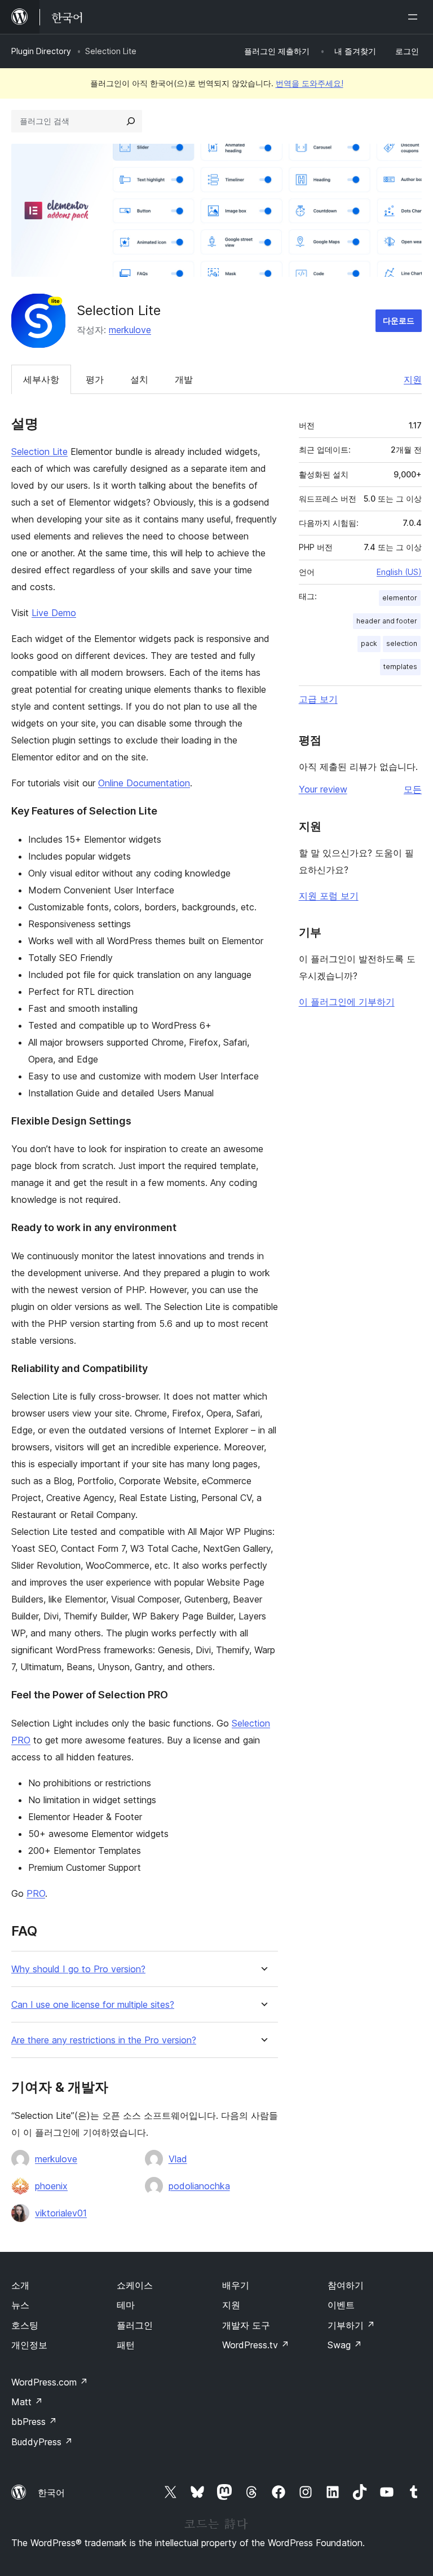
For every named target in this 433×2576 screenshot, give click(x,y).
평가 (95, 379)
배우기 (236, 2285)
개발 (184, 379)
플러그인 (135, 2325)
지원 (413, 379)
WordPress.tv (256, 2345)
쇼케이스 (135, 2285)
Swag (345, 2345)
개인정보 (29, 2345)
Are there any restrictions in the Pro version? (104, 2040)
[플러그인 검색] (131, 121)
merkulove (130, 330)
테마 (126, 2305)
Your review (323, 789)
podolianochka (199, 2186)
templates (400, 667)
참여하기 (346, 2285)
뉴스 (20, 2305)
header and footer (387, 621)
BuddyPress (42, 2442)
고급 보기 (318, 699)
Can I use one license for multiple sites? (93, 2005)
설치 (139, 379)
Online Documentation (144, 783)
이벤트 (341, 2305)
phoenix (51, 2186)
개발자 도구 (246, 2325)
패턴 (126, 2345)
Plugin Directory (41, 51)
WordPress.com (50, 2382)
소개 (20, 2285)
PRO (36, 1893)
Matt (27, 2402)
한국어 (51, 2493)
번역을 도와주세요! (310, 83)
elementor (400, 598)
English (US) (399, 572)
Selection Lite (39, 452)
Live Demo (54, 613)
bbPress (34, 2422)
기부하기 (351, 2325)
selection (402, 643)
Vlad (178, 2159)
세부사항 (41, 379)
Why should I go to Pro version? (78, 1969)
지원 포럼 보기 (329, 896)
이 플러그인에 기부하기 (347, 1002)
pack (369, 643)
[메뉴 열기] (415, 17)
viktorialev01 (61, 2213)
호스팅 (25, 2325)
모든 (413, 789)
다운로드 (399, 320)
